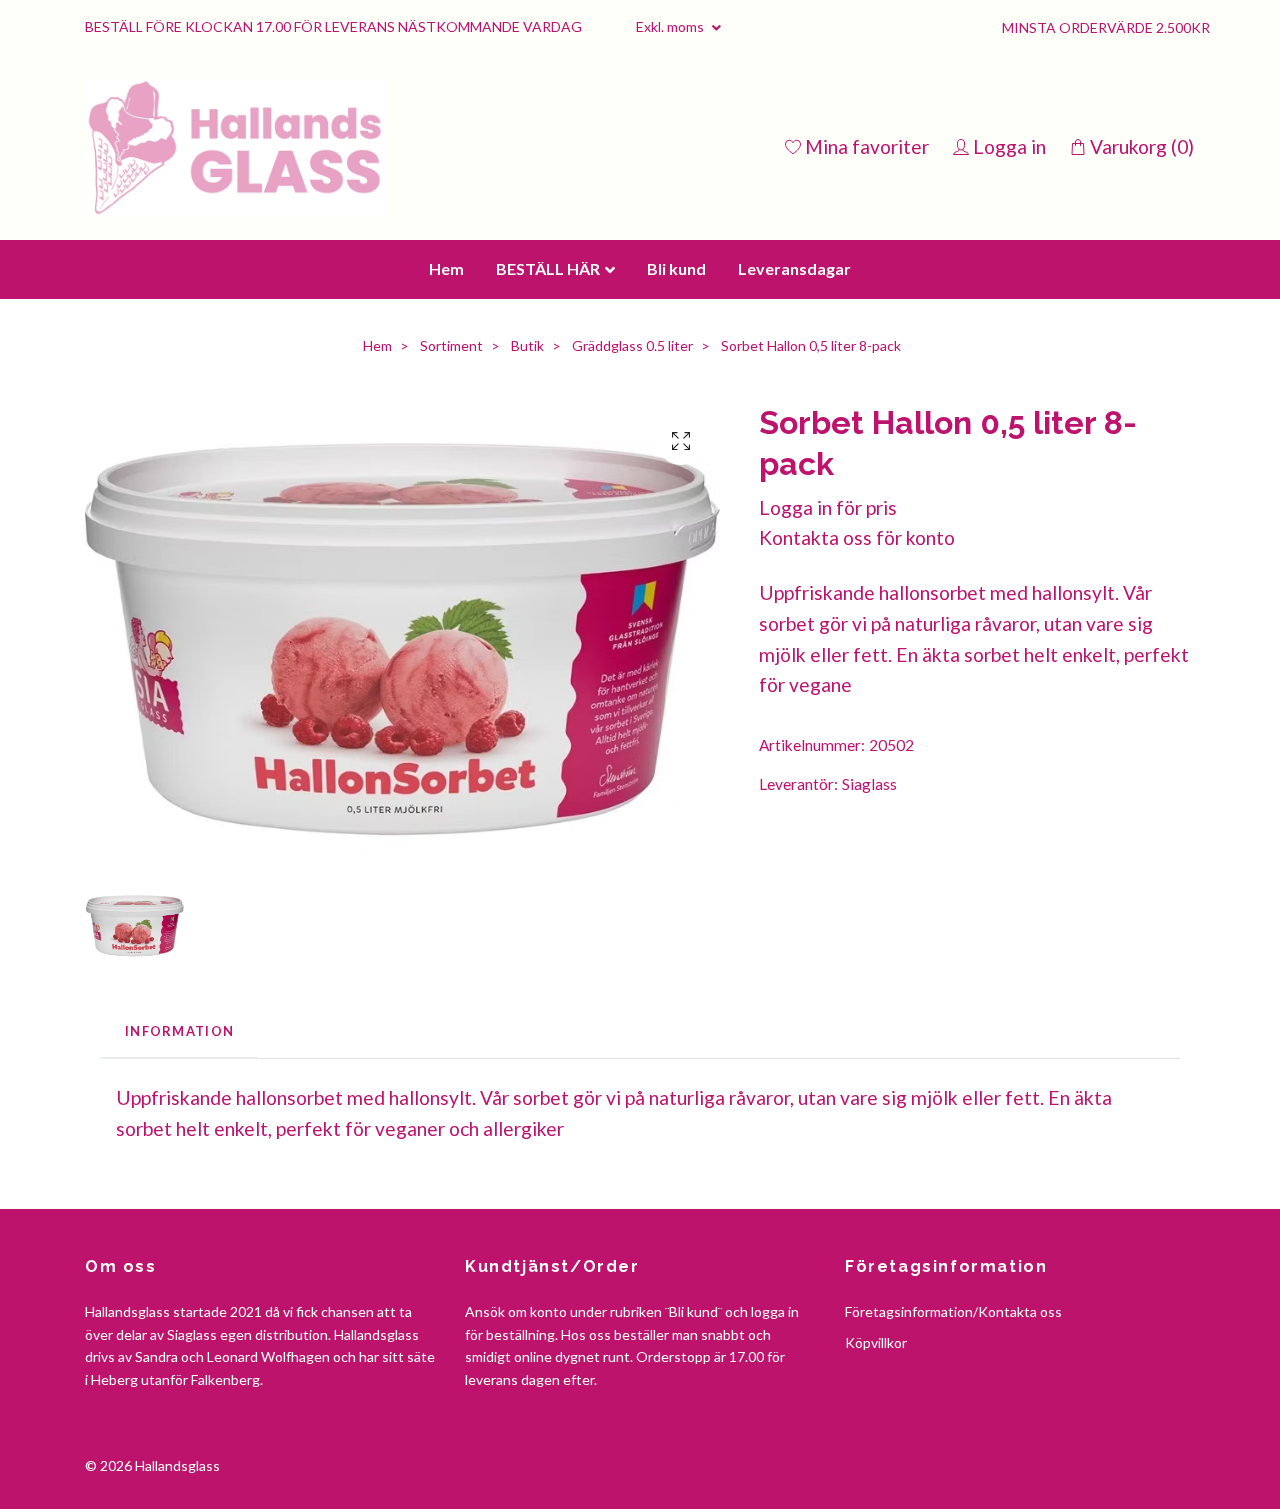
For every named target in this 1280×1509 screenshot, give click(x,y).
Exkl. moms (671, 26)
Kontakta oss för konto (857, 702)
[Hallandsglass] (418, 230)
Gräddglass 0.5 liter (632, 510)
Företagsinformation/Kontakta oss (953, 1476)
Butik (527, 510)
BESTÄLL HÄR (548, 432)
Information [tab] (179, 1195)
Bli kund (676, 432)
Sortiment (451, 510)
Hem (446, 432)
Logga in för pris (828, 671)
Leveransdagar (794, 432)
